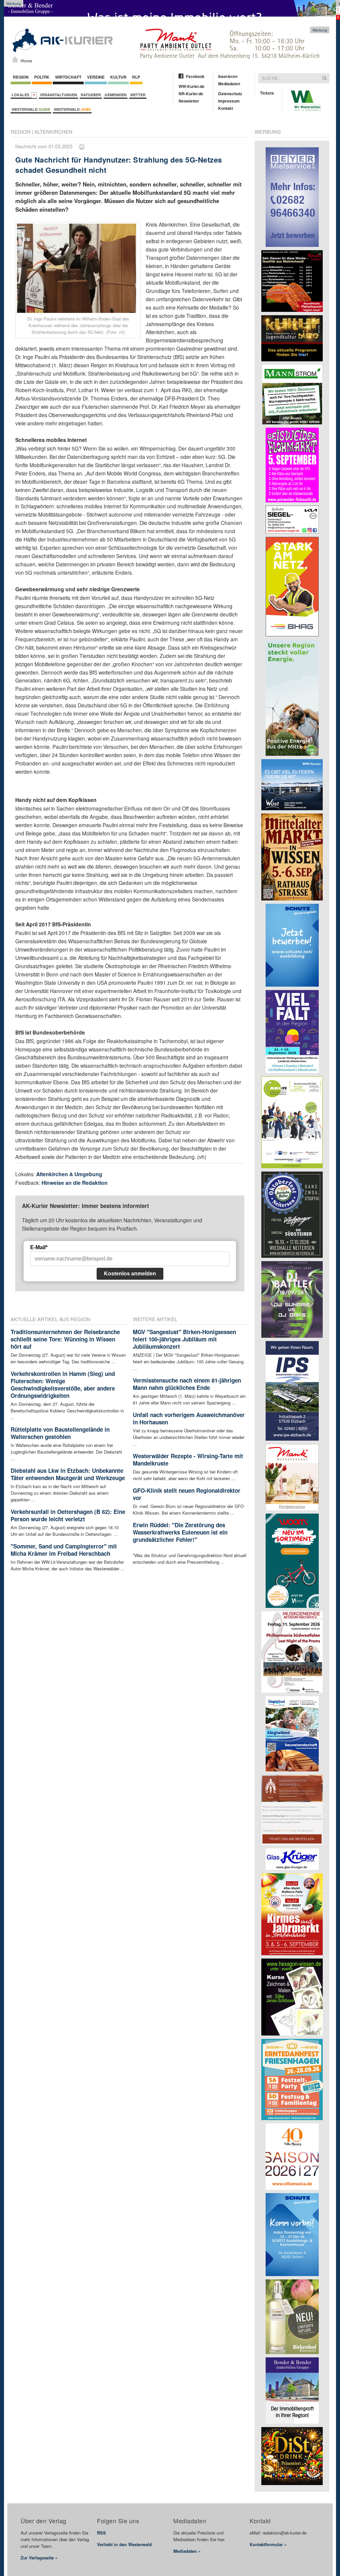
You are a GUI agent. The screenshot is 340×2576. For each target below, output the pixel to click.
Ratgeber (91, 95)
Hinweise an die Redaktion (75, 1183)
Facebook (195, 76)
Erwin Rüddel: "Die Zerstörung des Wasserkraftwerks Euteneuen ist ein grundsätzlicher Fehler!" (180, 1532)
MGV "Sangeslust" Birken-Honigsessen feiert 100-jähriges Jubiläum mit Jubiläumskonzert (184, 1339)
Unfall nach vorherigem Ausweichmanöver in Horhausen (189, 1418)
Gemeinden (116, 95)
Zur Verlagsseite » (39, 2558)
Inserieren (228, 76)
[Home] (15, 59)
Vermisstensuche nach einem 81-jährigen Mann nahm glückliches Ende (187, 1384)
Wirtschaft (68, 77)
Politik (42, 77)
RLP (136, 77)
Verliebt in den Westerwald (124, 2544)
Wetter (138, 95)
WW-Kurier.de (192, 86)
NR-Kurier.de (191, 94)
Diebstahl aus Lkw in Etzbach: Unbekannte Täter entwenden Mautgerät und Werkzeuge (68, 1474)
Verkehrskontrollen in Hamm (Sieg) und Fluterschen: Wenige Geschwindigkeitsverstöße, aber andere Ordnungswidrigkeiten (63, 1385)
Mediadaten (229, 84)
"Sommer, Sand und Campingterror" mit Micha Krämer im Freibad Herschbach (64, 1550)
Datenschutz (230, 94)
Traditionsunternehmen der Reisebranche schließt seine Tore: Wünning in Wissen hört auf (65, 1339)
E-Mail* (39, 1247)
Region (21, 77)
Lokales (21, 95)
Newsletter (189, 101)
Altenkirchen (53, 132)
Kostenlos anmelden (130, 1274)
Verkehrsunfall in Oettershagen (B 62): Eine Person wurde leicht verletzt (68, 1515)
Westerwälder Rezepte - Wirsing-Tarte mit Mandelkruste (188, 1460)
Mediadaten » (187, 2551)
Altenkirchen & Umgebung (69, 1174)
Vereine (96, 77)
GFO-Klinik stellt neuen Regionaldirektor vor (187, 1494)
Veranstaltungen (58, 95)
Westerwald (31, 109)
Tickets (267, 93)
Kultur (118, 77)
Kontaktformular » (268, 2544)
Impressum (229, 101)
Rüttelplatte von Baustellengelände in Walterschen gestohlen (60, 1433)
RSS (101, 2533)
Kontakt (226, 108)
